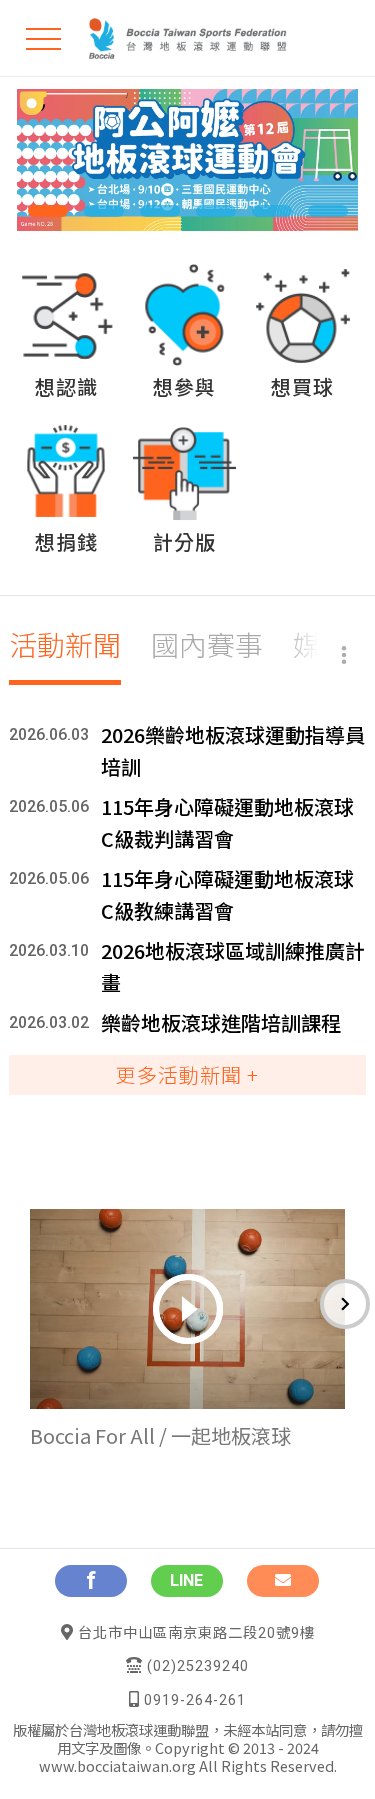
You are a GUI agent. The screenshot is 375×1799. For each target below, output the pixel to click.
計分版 (184, 541)
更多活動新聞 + (187, 1074)
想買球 (302, 386)
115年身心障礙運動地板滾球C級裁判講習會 (227, 822)
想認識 (66, 386)
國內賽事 (207, 644)
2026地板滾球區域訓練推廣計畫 (233, 966)
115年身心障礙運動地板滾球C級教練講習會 (227, 894)
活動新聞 (65, 644)
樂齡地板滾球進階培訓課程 (221, 1022)
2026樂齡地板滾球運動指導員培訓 (233, 750)
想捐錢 (66, 541)
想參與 (184, 386)
